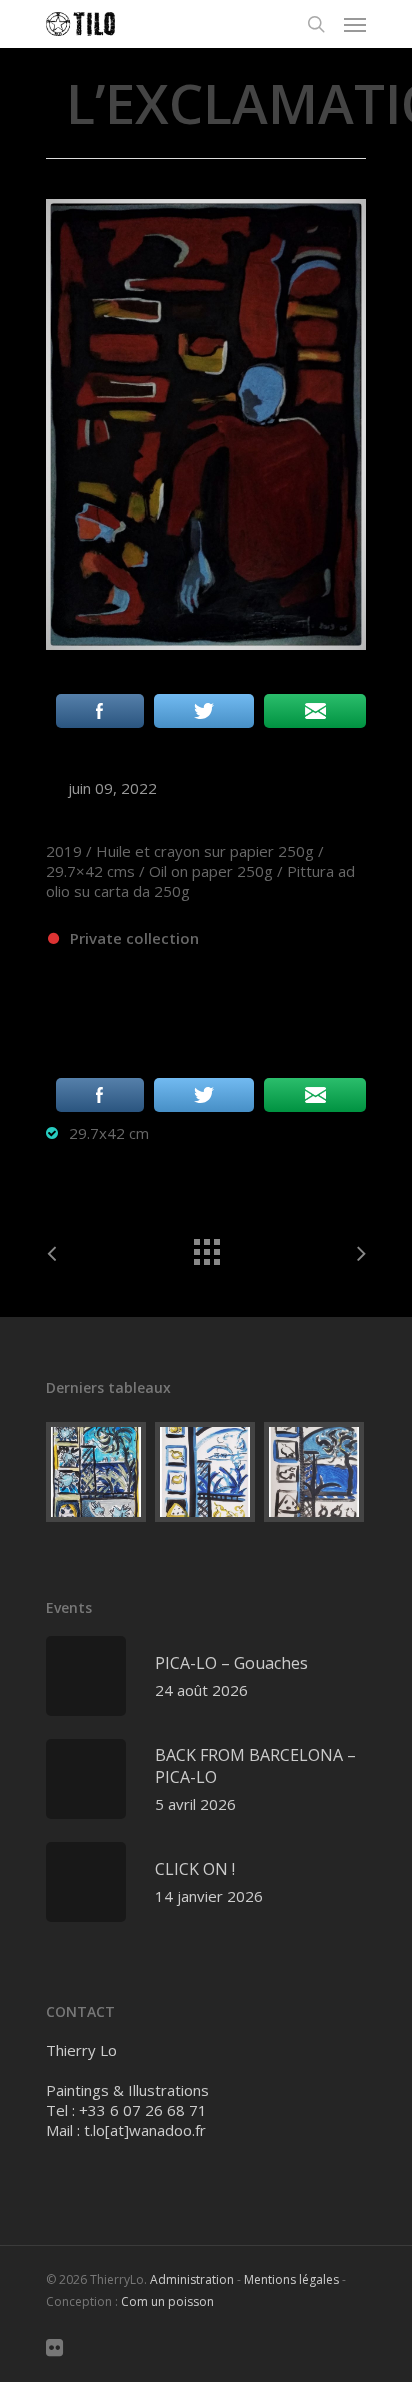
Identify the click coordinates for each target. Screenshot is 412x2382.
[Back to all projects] (206, 1247)
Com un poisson (167, 2301)
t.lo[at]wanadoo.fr (145, 2130)
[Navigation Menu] (355, 24)
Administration (192, 2279)
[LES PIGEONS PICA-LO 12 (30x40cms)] (315, 1472)
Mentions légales (291, 2279)
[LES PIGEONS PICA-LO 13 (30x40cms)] (206, 1472)
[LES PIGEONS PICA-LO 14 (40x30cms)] (97, 1472)
